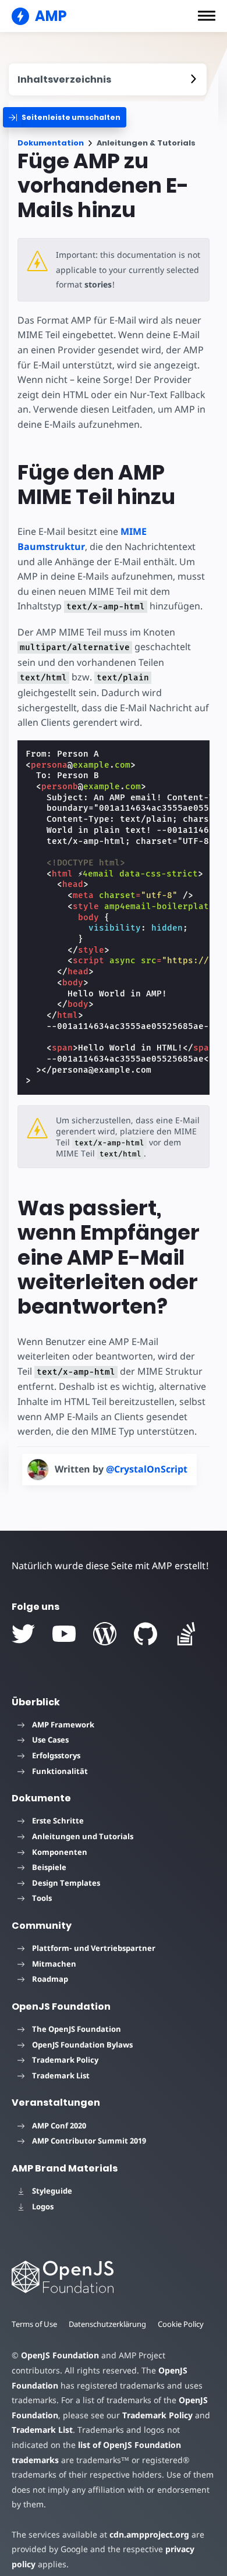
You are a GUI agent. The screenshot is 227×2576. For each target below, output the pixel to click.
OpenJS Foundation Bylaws (82, 2045)
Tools (42, 1898)
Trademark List (61, 2075)
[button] (207, 16)
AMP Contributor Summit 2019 (89, 2141)
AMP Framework (63, 1725)
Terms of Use (34, 2324)
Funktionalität (60, 1771)
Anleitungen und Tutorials (83, 1836)
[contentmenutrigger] (108, 79)
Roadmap (50, 1979)
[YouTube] (64, 1634)
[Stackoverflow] (186, 1634)
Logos (43, 2206)
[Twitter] (23, 1634)
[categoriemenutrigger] (65, 117)
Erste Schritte (58, 1821)
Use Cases (50, 1740)
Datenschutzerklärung (107, 2324)
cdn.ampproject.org (149, 2534)
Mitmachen (54, 1964)
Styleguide (52, 2191)
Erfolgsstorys (56, 1755)
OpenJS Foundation (60, 2355)
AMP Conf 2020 (59, 2126)
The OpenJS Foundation (77, 2029)
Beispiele (49, 1867)
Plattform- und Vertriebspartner (94, 1948)
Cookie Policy (181, 2324)
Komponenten (60, 1852)
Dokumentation (51, 143)
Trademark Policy (65, 2060)
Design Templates (66, 1883)
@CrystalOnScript (147, 1469)
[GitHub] (146, 1634)
